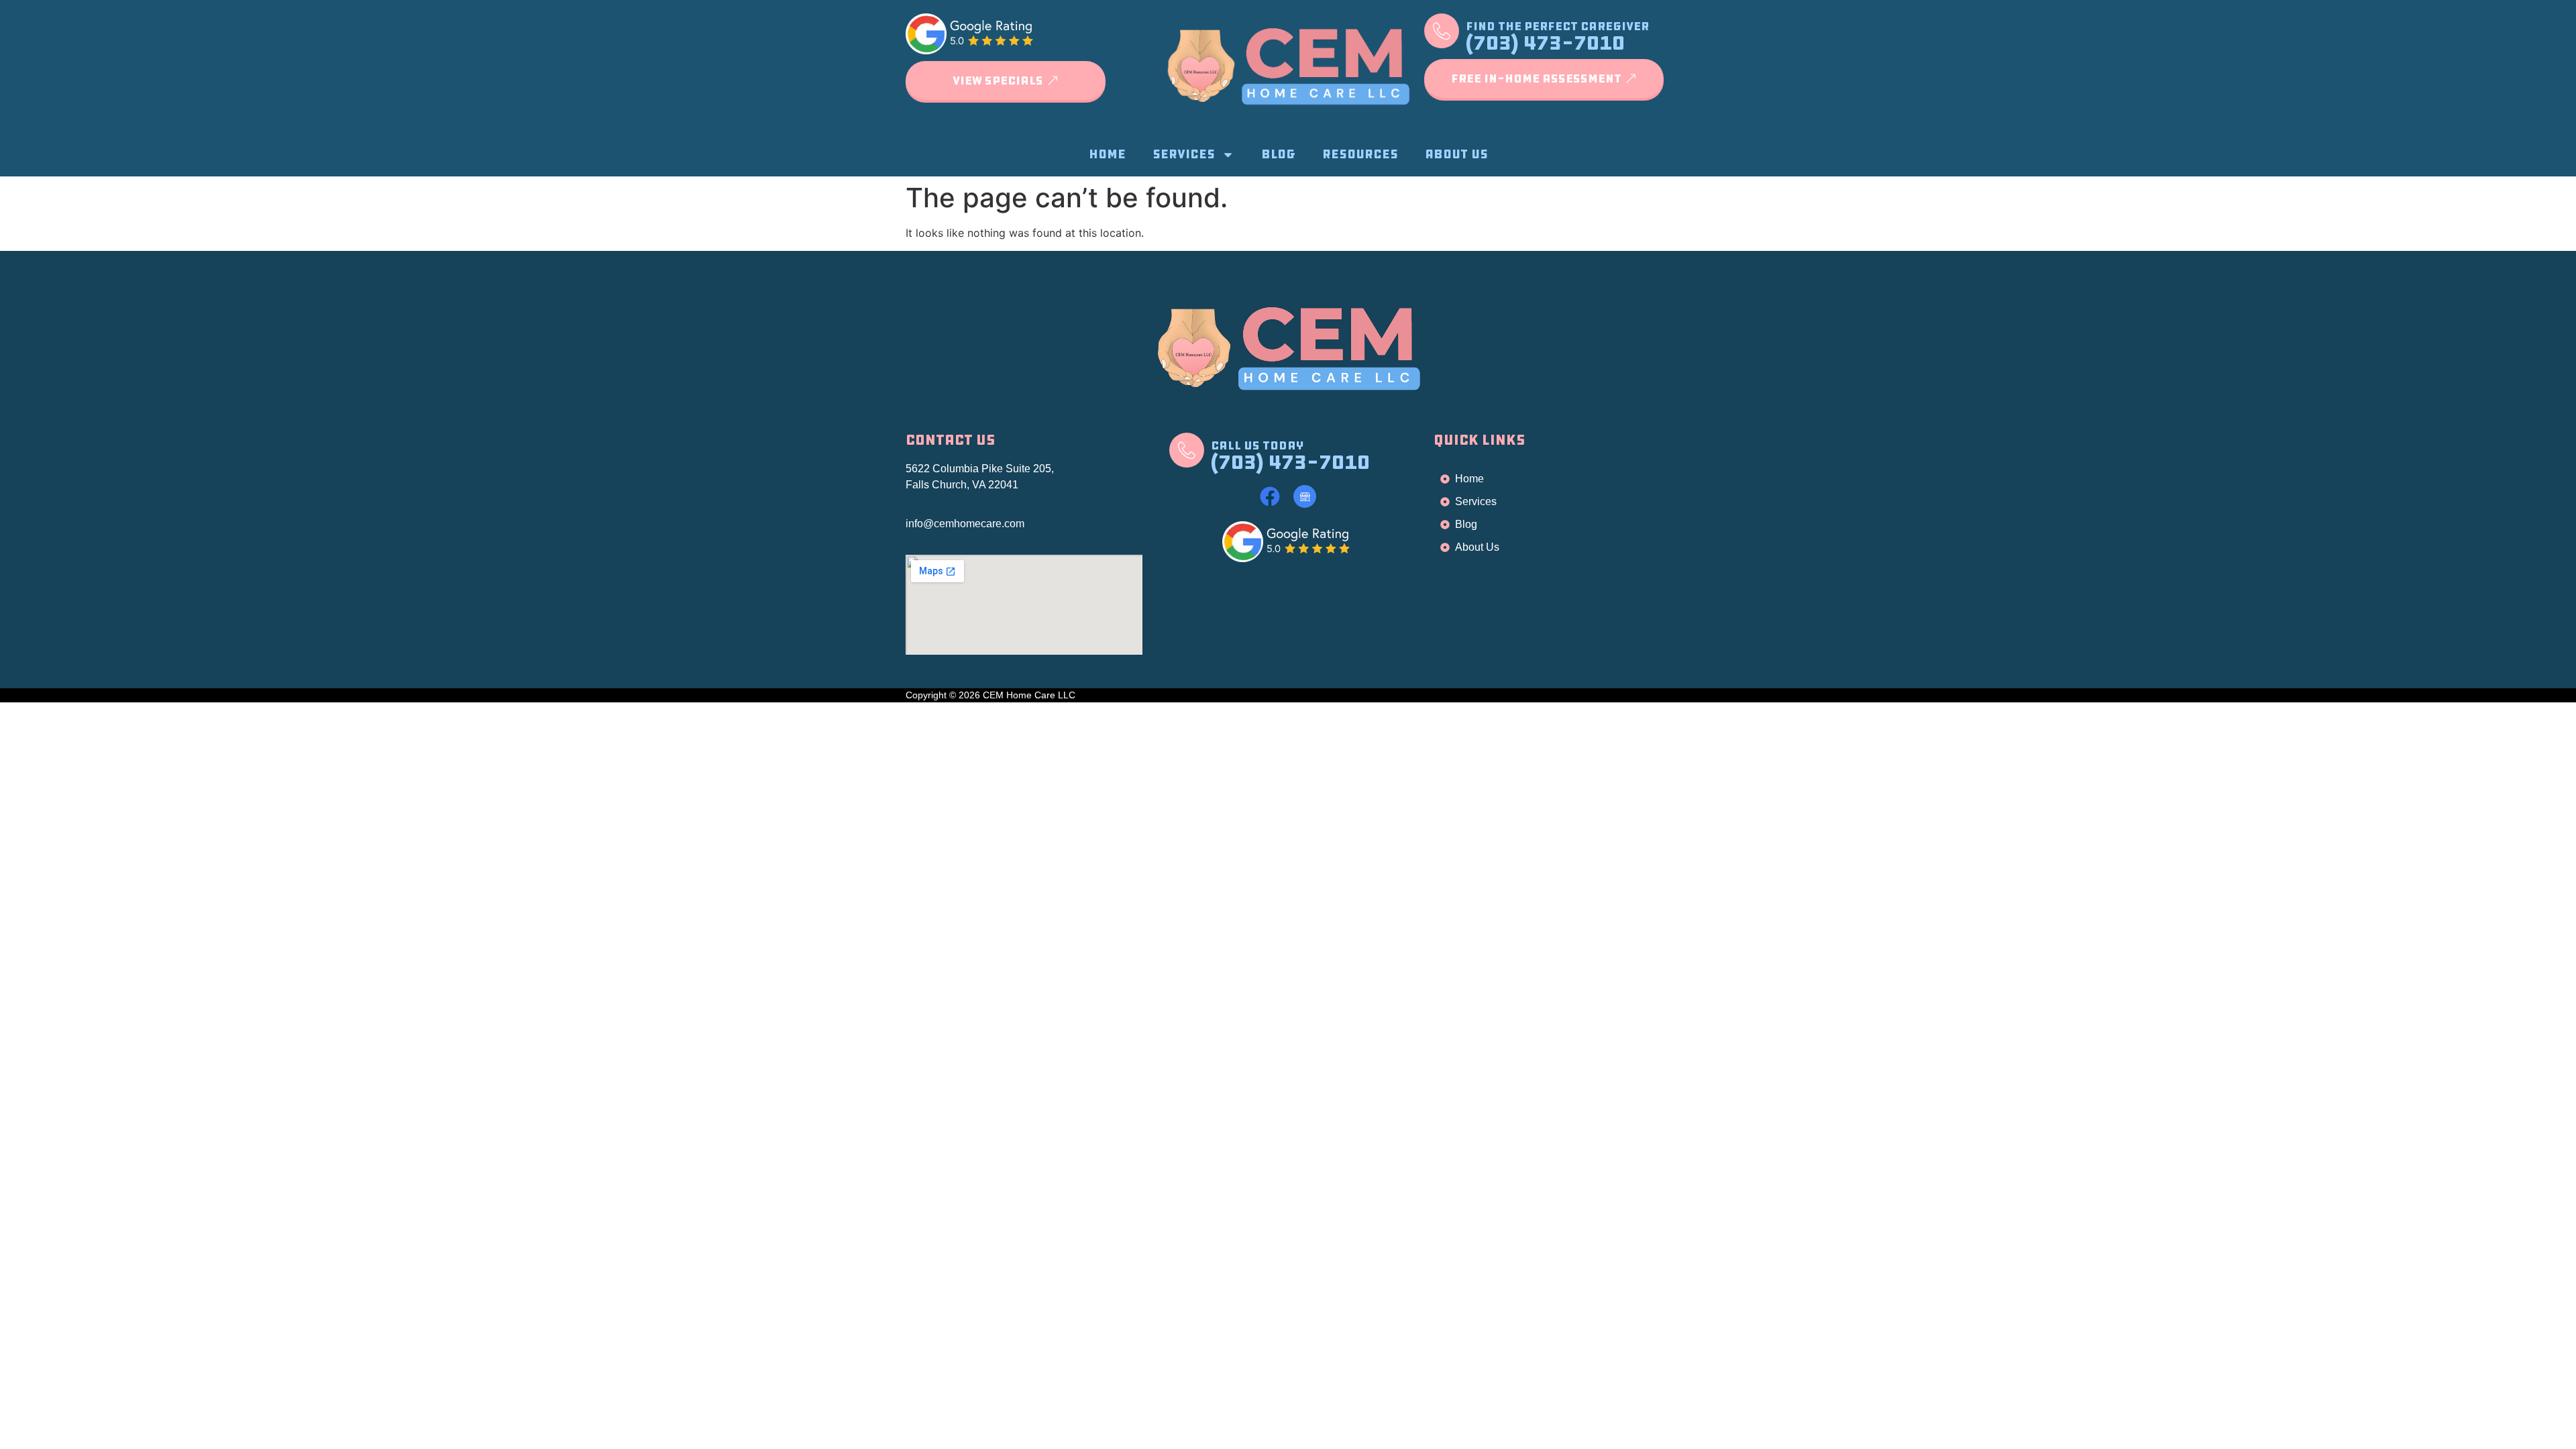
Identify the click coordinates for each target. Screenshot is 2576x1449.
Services (1184, 154)
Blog (1278, 154)
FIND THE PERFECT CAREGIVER (1557, 26)
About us (1456, 154)
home (1107, 154)
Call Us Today (1257, 445)
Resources (1360, 154)
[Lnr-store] (1305, 496)
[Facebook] (1270, 496)
